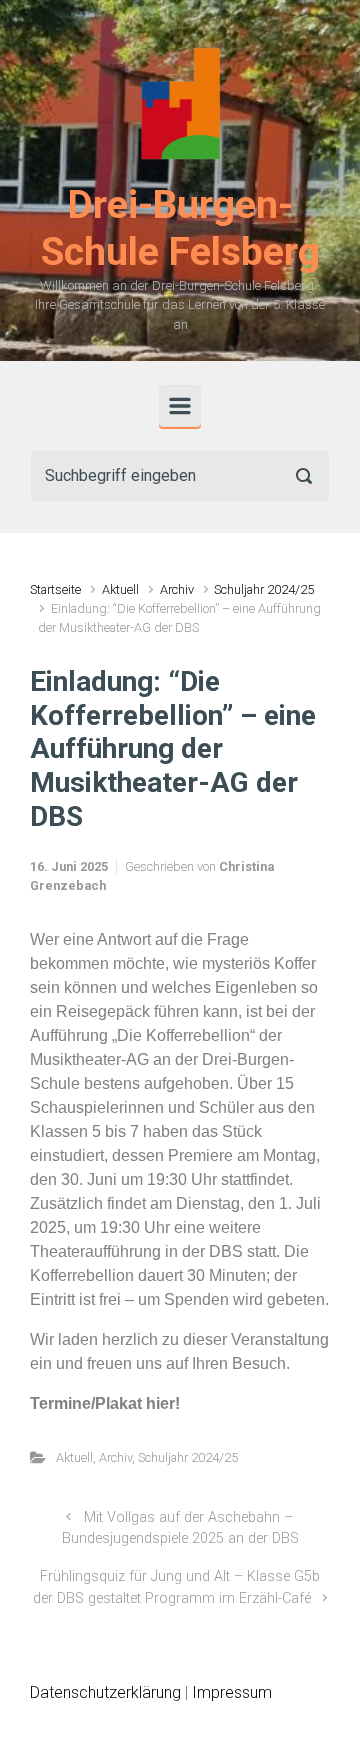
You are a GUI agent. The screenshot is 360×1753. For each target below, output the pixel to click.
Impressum (232, 1692)
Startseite (55, 589)
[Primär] (180, 406)
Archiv (177, 589)
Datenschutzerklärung (105, 1692)
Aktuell (120, 589)
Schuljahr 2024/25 (264, 589)
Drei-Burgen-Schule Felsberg (180, 228)
